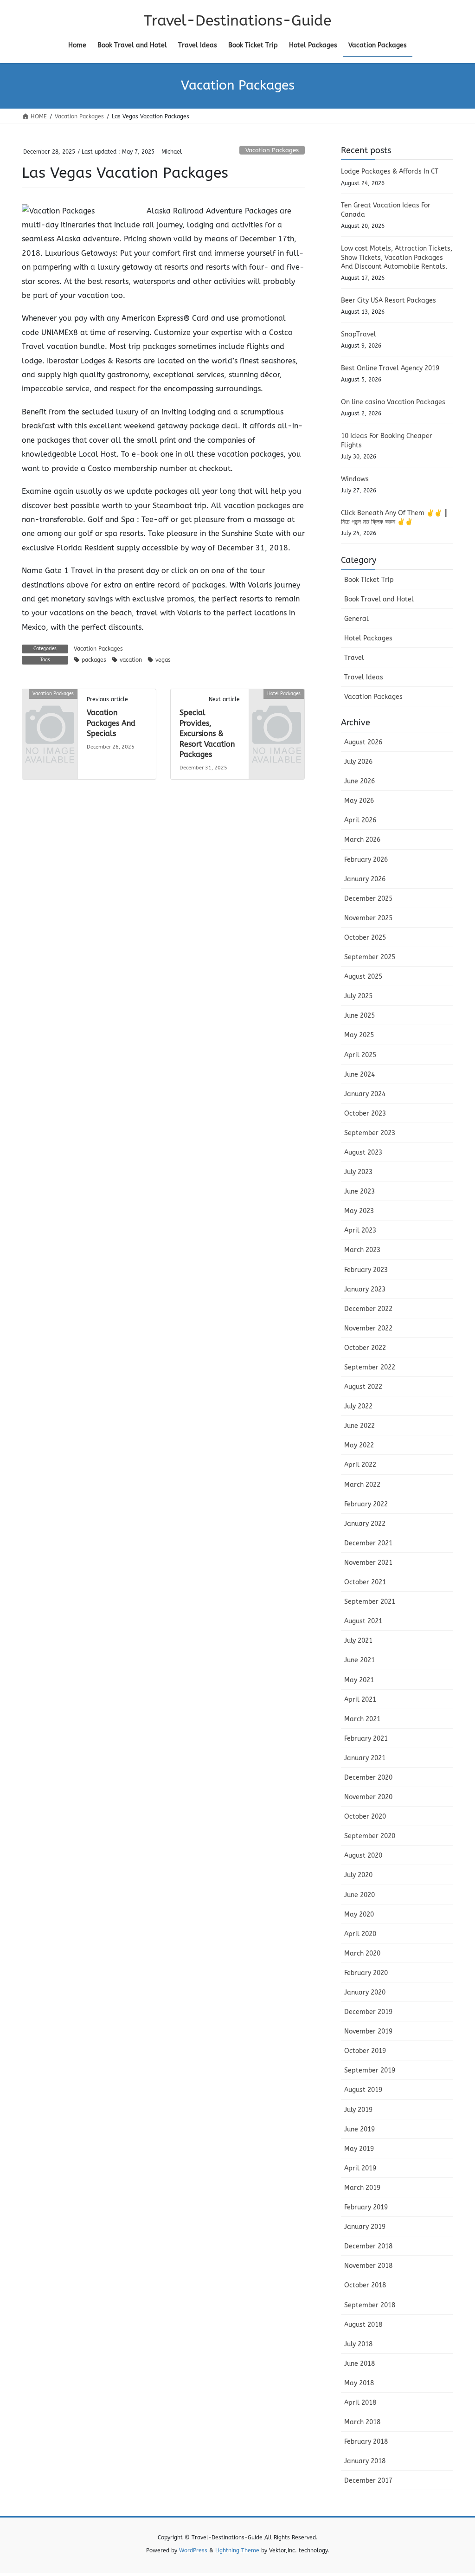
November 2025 (368, 918)
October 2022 (365, 1348)
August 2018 (363, 2325)
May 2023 (359, 1211)
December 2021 (368, 1543)
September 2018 (370, 2305)
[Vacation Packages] (50, 706)
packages (94, 660)
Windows (355, 479)
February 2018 (366, 2442)
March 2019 (362, 2188)
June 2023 (359, 1191)
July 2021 (358, 1641)
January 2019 (365, 2227)
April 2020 (360, 1934)
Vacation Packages (272, 150)
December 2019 (368, 2012)
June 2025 (359, 1016)
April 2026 (360, 820)
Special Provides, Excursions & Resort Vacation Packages (207, 733)
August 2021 (363, 1621)
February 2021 (366, 1739)
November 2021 (368, 1563)
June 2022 (359, 1426)
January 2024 (365, 1094)
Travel (354, 658)
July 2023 (358, 1172)
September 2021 (370, 1602)
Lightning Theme (237, 2550)
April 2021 (360, 1700)
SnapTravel (359, 334)
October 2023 (365, 1114)
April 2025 (360, 1055)
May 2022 (359, 1445)
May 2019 (359, 2149)
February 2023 (366, 1270)
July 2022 (358, 1406)
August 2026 (363, 742)
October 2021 (365, 1582)
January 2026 (365, 879)
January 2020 (365, 1992)
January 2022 (365, 1524)
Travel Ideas (364, 677)
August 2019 (363, 2090)
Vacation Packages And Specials (111, 723)
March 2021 (362, 1719)
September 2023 (370, 1133)
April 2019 (360, 2168)
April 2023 (360, 1230)
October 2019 (365, 2051)
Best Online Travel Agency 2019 (390, 368)
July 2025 (358, 996)
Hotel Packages (368, 638)
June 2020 (359, 1895)
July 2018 (358, 2344)
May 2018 (359, 2383)
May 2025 (359, 1035)
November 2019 (368, 2031)
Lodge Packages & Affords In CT (390, 171)
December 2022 (368, 1309)
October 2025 (365, 938)
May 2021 (359, 1680)
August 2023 (363, 1152)
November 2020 (368, 1797)
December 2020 (368, 1778)
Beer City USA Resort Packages (388, 300)
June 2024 (359, 1075)
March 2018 (362, 2422)
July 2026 (358, 762)
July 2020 (358, 1875)
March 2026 (362, 840)
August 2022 (363, 1387)
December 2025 (368, 899)
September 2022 (370, 1367)
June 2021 (359, 1660)
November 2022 (368, 1328)
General (356, 619)
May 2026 (359, 801)
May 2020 (359, 1914)
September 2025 (370, 957)
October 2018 (365, 2285)
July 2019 (358, 2110)
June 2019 (359, 2129)
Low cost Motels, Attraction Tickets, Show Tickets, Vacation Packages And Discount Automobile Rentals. (397, 258)
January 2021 (365, 1758)
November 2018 (368, 2266)
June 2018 (359, 2364)
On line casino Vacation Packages (393, 402)
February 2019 (366, 2207)
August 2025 (363, 977)
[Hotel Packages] (277, 706)
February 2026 (366, 860)
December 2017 (368, 2481)
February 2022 (366, 1504)
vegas (163, 660)
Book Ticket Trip (369, 580)
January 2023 (365, 1289)
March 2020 (362, 1953)
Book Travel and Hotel (379, 599)
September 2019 (370, 2070)
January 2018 (365, 2461)
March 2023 (362, 1250)
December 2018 (368, 2246)
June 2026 (359, 781)
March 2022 (362, 1485)
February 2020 (366, 1973)
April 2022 (360, 1465)
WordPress (193, 2550)
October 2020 (365, 1817)
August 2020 (363, 1856)
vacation (131, 660)
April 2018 (360, 2403)
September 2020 (370, 1836)
